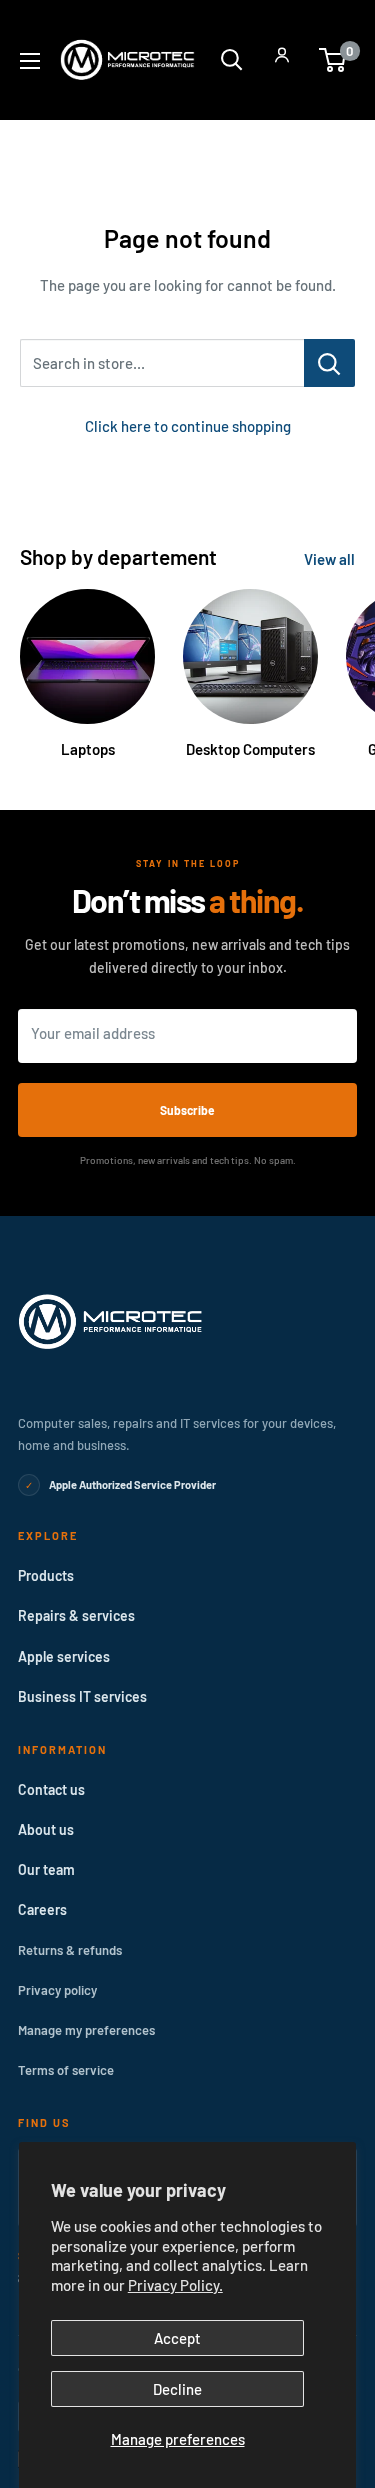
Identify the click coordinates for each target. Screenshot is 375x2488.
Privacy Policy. (175, 2285)
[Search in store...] (329, 363)
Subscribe (187, 1110)
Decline (177, 2389)
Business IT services (82, 1696)
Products (46, 1575)
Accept (177, 2338)
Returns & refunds (70, 1950)
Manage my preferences (86, 2030)
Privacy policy (57, 1990)
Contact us (51, 1789)
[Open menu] (30, 61)
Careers (42, 1909)
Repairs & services (76, 1615)
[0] (333, 60)
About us (46, 1829)
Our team (46, 1869)
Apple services (64, 1656)
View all (329, 559)
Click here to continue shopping (188, 426)
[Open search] (232, 60)
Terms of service (66, 2070)
